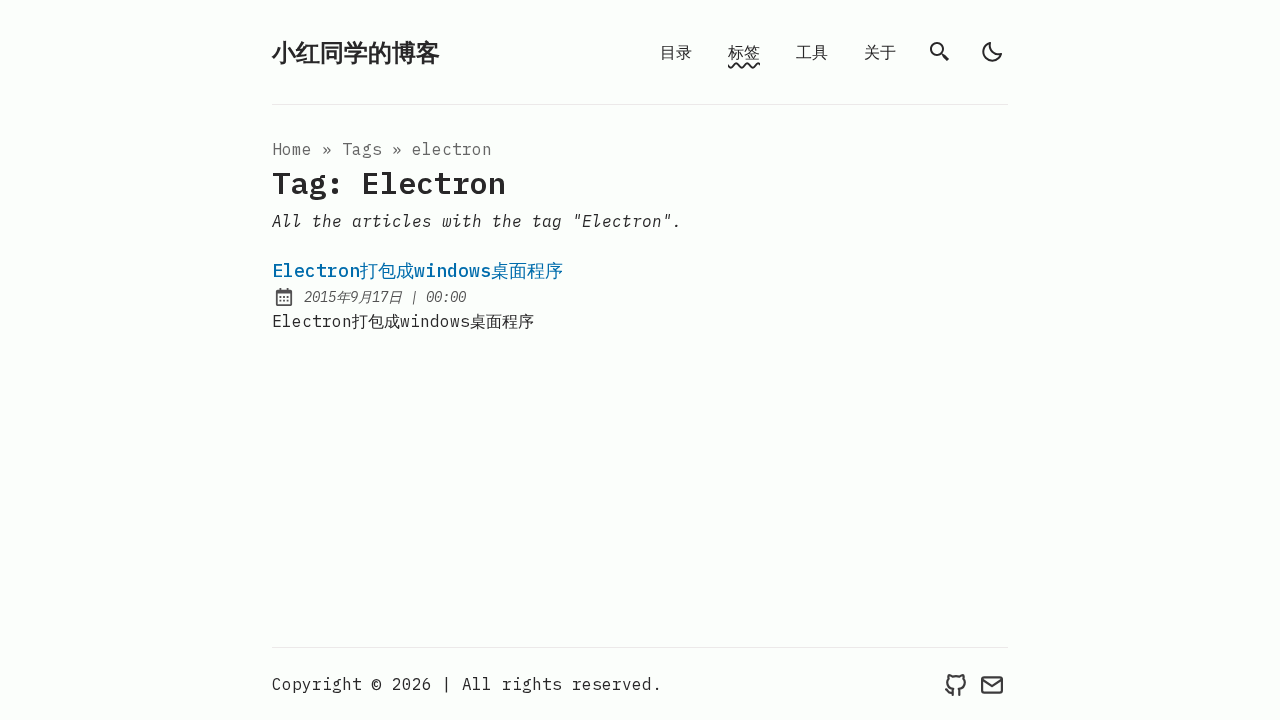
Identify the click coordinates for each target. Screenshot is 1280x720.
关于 (880, 52)
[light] (992, 52)
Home (292, 149)
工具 (812, 52)
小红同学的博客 (356, 52)
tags (362, 149)
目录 (676, 52)
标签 (744, 52)
